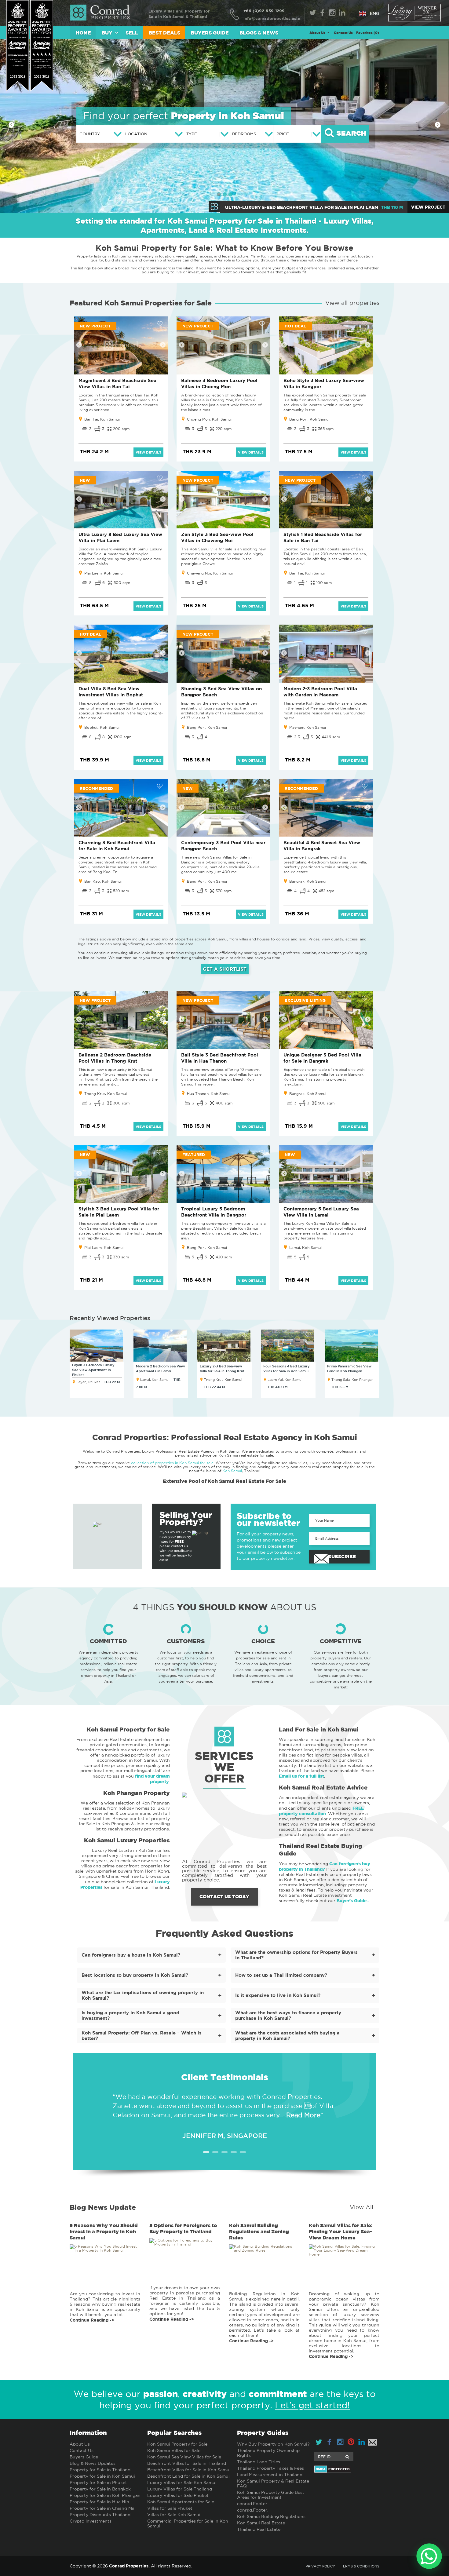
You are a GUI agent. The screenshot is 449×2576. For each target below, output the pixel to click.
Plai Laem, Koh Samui (104, 573)
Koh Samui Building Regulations (271, 2516)
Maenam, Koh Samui (308, 727)
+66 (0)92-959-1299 (264, 11)
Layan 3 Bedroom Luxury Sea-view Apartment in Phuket (93, 1370)
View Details (148, 452)
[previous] (11, 125)
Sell (132, 33)
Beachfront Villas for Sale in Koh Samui (189, 2470)
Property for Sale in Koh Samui (102, 2476)
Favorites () (368, 33)
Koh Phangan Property (137, 1793)
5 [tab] (243, 2152)
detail (105, 2272)
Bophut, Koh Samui (102, 727)
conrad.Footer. (253, 2504)
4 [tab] (234, 2152)
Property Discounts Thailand (100, 2515)
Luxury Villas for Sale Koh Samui (182, 2483)
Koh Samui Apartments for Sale (181, 2502)
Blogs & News (259, 33)
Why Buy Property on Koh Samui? (273, 2444)
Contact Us (343, 33)
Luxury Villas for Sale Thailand (180, 2489)
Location (136, 134)
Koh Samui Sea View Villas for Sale (184, 2457)
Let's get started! (312, 2405)
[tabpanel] (224, 2111)
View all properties (352, 303)
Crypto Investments (91, 2521)
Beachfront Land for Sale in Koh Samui (188, 2476)
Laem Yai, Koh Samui (285, 1380)
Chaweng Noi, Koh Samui (210, 573)
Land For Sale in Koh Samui (319, 1729)
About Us (80, 2444)
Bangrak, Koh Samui (308, 881)
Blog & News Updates (93, 2463)
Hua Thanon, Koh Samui (209, 1094)
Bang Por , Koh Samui (309, 419)
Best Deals (164, 33)
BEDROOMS (244, 134)
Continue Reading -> (92, 2320)
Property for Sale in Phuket (98, 2483)
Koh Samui (232, 1471)
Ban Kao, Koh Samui (103, 881)
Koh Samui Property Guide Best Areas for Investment (271, 2495)
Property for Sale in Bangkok (100, 2489)
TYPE (192, 134)
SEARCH (350, 134)
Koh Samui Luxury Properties (127, 1840)
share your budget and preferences (294, 268)
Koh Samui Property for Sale (128, 1729)
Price (283, 134)
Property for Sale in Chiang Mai (103, 2508)
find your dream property (152, 1779)
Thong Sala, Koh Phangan (352, 1380)
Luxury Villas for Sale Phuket (178, 2495)
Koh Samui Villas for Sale (174, 2450)
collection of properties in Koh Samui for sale (172, 1463)
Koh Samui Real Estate (261, 2523)
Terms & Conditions (360, 2566)
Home (83, 33)
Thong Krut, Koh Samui (106, 1094)
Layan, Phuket (88, 1382)
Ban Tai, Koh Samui (102, 419)
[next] (438, 125)
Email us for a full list (301, 1776)
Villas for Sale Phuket (170, 2508)
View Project (428, 207)
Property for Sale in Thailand (100, 2470)
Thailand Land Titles (259, 2462)
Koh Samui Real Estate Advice (323, 1787)
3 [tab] (224, 2152)
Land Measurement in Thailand (270, 2475)
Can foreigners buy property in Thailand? (325, 1866)
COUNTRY (90, 134)
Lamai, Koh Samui (305, 1248)
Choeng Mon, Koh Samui (209, 419)
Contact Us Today (224, 1897)
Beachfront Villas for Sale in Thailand (187, 2463)
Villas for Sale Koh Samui (174, 2515)
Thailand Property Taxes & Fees (270, 2468)
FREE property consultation (321, 1811)
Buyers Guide (210, 33)
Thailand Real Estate (259, 2529)
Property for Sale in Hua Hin (99, 2502)
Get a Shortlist (225, 969)
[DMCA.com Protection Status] (347, 2469)
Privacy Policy (320, 2566)
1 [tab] (206, 2152)
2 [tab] (215, 2152)
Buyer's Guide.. (353, 1901)
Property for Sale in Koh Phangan (105, 2495)
